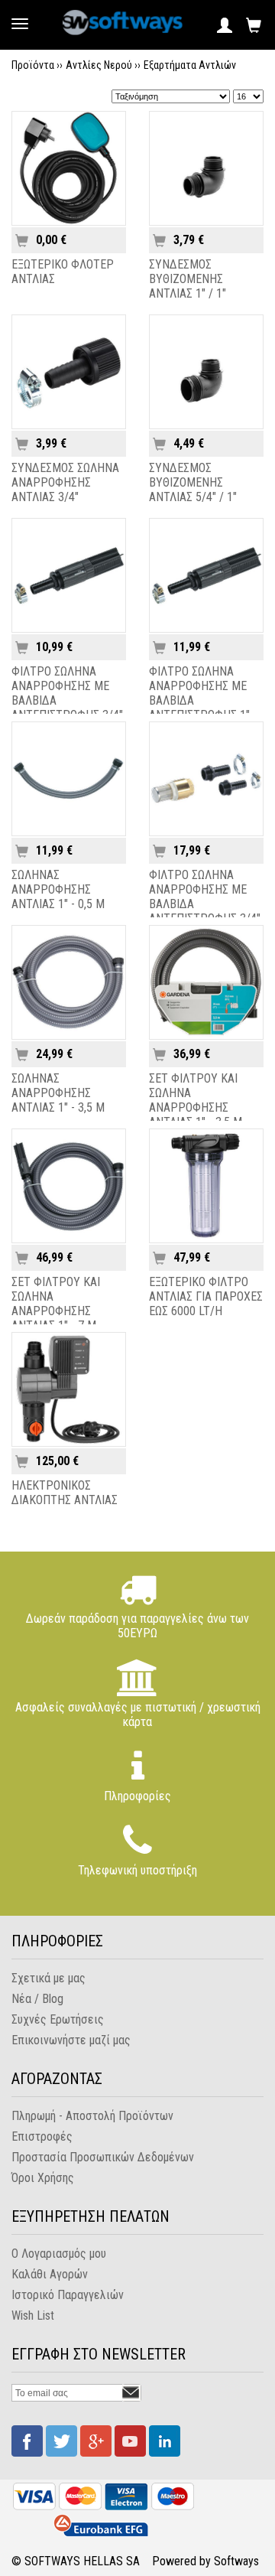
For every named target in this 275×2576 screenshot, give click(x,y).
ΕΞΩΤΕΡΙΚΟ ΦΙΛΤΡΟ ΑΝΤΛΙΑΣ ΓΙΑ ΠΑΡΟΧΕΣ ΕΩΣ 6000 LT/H (206, 1296)
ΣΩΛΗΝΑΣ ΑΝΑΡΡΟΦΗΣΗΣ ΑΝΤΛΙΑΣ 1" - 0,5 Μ (58, 889)
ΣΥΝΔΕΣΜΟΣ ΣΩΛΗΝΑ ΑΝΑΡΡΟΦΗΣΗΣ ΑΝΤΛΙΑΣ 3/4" (65, 482)
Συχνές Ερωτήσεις (58, 2019)
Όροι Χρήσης (43, 2178)
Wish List (33, 2315)
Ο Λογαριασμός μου (59, 2254)
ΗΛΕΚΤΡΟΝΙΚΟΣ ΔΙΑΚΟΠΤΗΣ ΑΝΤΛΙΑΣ (65, 1493)
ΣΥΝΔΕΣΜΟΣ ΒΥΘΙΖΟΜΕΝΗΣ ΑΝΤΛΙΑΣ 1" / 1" (188, 279)
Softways (236, 2561)
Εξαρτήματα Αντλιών (190, 65)
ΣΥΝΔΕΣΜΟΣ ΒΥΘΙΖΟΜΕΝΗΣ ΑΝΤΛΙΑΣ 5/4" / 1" (193, 482)
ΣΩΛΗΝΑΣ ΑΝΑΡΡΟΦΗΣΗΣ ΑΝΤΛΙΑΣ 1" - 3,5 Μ (58, 1093)
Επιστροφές (42, 2136)
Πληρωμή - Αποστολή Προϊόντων (92, 2116)
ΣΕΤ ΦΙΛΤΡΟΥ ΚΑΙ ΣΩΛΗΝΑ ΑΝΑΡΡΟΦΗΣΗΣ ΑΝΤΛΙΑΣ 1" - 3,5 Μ (196, 1100)
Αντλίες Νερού (99, 65)
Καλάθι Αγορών (50, 2274)
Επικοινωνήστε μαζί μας (71, 2040)
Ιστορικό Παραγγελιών (68, 2295)
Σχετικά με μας (49, 1978)
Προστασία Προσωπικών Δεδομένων (103, 2157)
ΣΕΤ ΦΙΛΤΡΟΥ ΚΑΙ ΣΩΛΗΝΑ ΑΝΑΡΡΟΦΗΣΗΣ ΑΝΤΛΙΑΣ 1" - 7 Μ (56, 1304)
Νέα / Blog (37, 1999)
